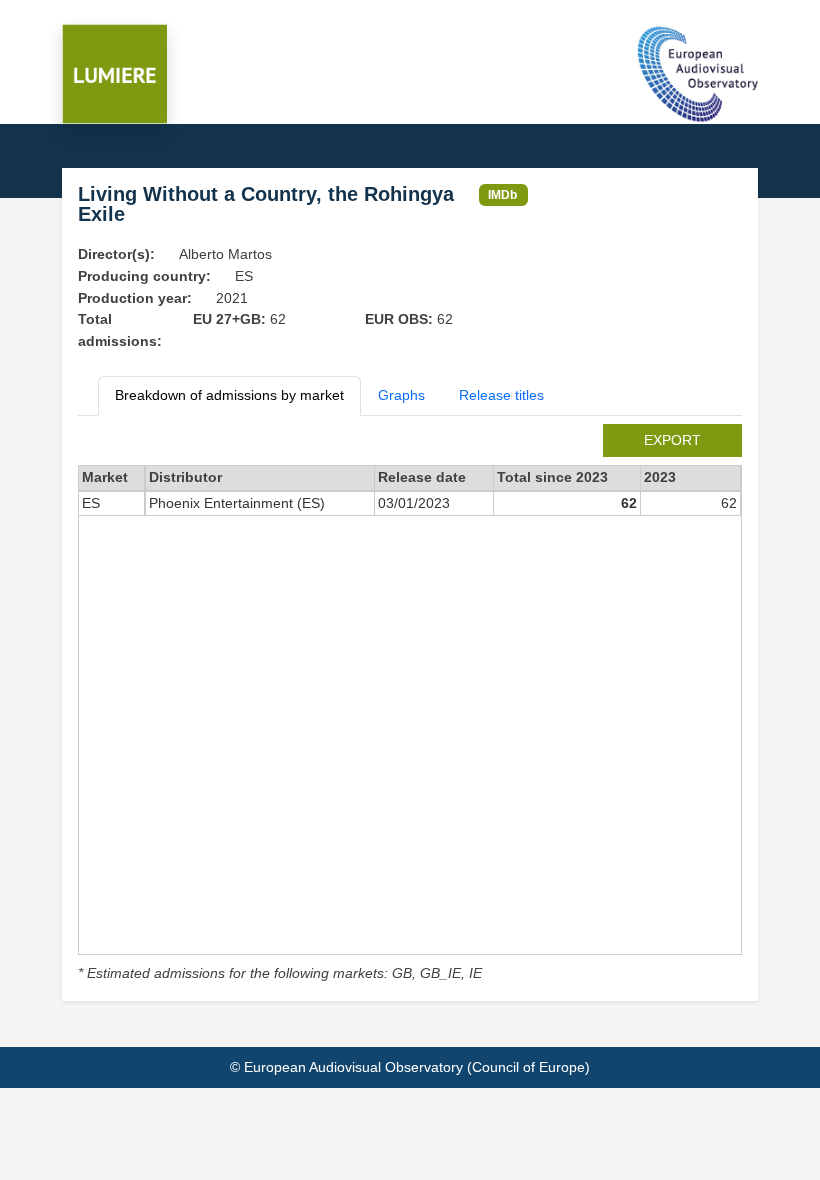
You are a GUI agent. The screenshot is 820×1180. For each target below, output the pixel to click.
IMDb (502, 194)
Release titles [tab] (501, 395)
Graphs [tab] (401, 395)
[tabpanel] (410, 704)
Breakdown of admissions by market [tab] (229, 395)
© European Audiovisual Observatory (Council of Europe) (410, 1067)
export (672, 440)
